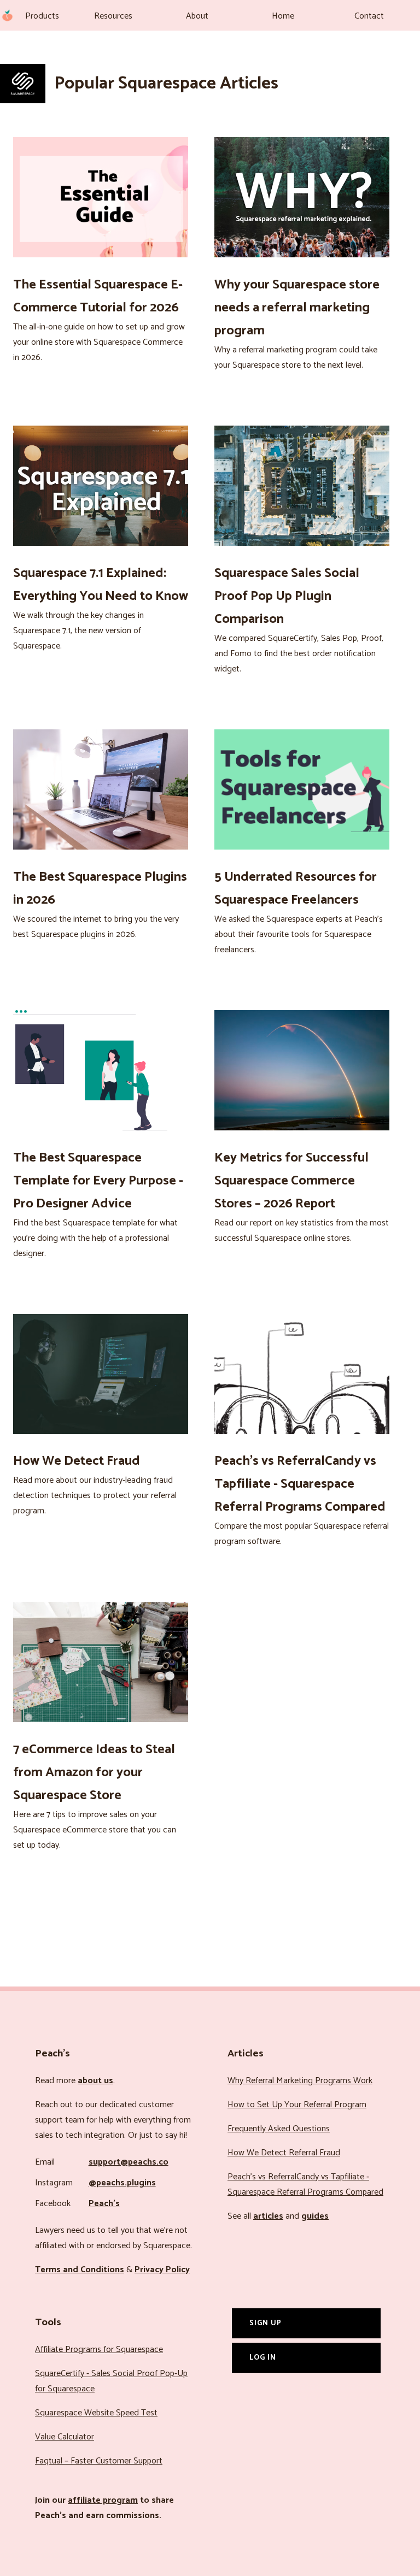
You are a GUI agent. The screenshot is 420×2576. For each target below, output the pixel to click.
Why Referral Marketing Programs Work (300, 2081)
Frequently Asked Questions (279, 2129)
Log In (263, 2357)
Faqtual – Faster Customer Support (99, 2461)
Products (42, 16)
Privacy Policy (162, 2270)
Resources (113, 16)
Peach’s (104, 2204)
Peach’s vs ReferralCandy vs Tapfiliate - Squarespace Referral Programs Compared (305, 2185)
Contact (369, 16)
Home (283, 16)
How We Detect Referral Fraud (284, 2153)
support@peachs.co (129, 2162)
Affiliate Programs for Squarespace (99, 2350)
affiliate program (103, 2500)
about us (95, 2081)
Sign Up (266, 2323)
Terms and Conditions (80, 2270)
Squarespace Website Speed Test (96, 2413)
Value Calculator (65, 2437)
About (197, 16)
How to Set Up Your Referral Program (297, 2105)
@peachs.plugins (122, 2183)
